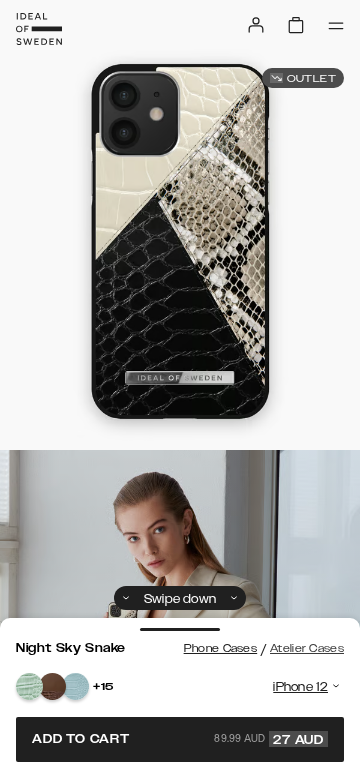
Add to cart (178, 739)
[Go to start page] (39, 29)
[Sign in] (256, 25)
